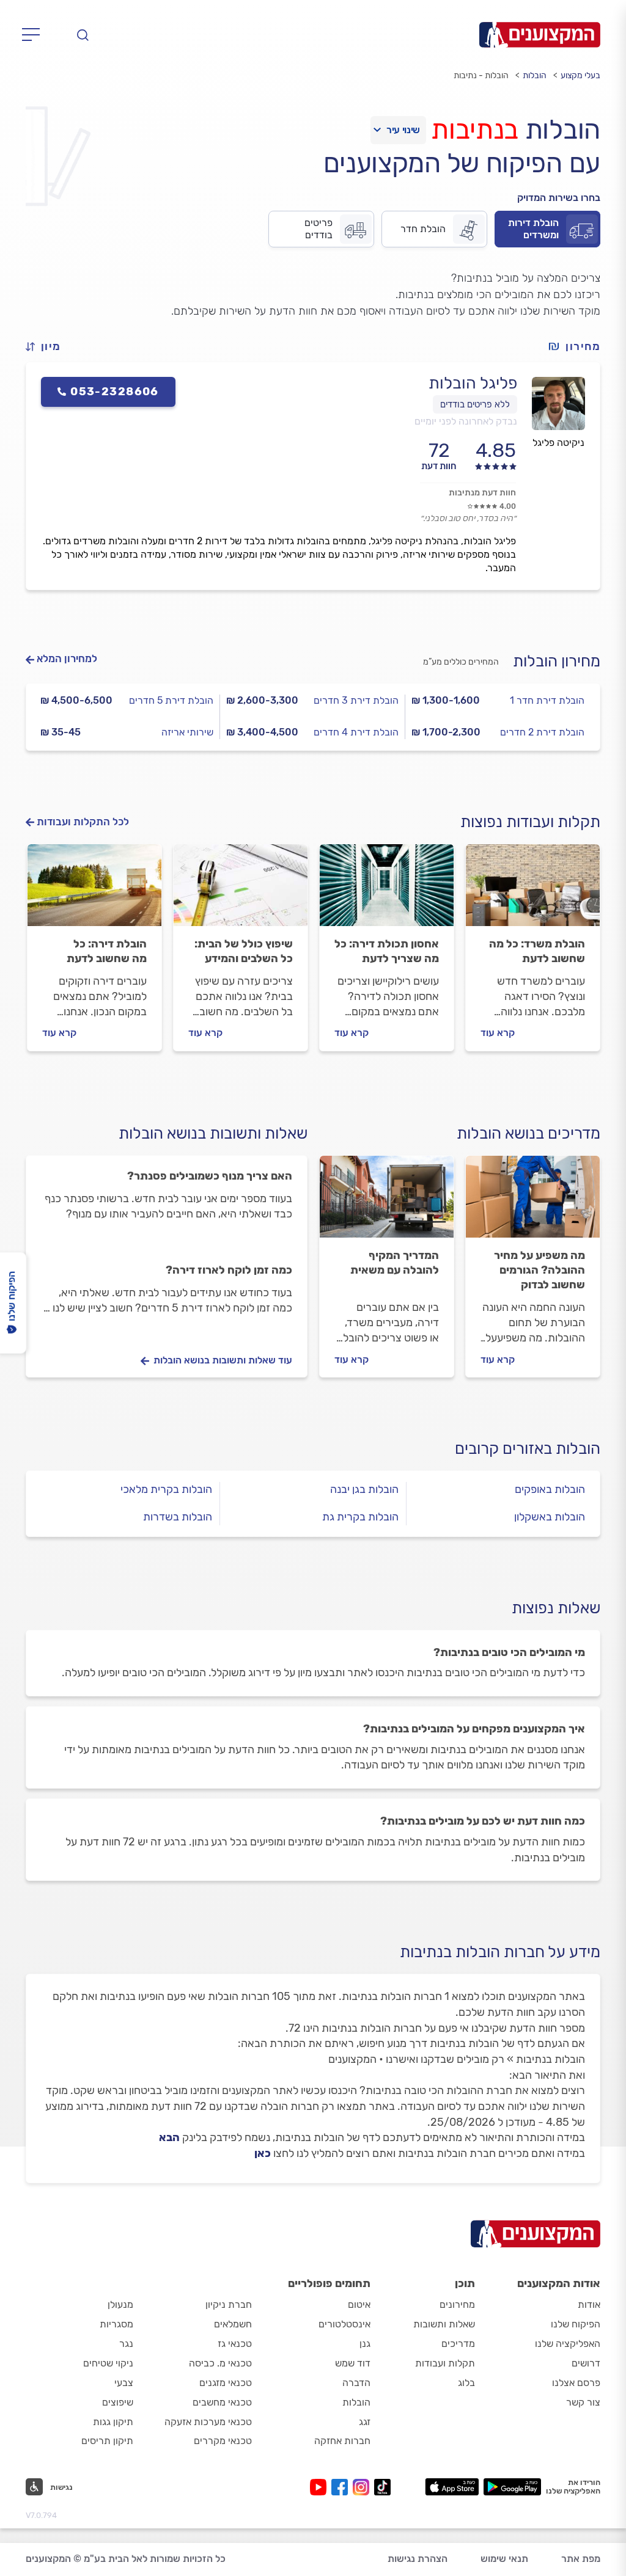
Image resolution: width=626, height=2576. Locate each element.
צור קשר (583, 2402)
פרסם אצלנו (576, 2383)
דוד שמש (353, 2363)
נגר (126, 2344)
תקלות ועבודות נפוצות (530, 822)
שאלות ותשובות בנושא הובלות (213, 1133)
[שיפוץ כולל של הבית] (241, 891)
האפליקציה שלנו (568, 2344)
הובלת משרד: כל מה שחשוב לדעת (537, 951)
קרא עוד (498, 1033)
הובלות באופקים (550, 1489)
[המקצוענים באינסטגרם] (363, 2487)
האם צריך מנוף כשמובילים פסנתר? (210, 1176)
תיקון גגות (113, 2422)
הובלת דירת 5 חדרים (171, 700)
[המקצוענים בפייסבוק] (342, 2487)
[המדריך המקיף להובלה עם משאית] (387, 1202)
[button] (48, 347)
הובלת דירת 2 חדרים (542, 732)
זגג (365, 2422)
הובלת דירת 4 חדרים (356, 732)
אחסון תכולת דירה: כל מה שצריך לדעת (387, 951)
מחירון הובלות (557, 661)
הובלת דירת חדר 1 (547, 700)
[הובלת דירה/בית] (94, 891)
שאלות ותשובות (444, 2324)
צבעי (124, 2383)
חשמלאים (233, 2324)
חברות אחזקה (342, 2441)
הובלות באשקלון (550, 1517)
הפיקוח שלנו (576, 2324)
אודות (589, 2304)
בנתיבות (475, 130)
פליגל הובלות (473, 383)
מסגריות (116, 2324)
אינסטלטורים (344, 2324)
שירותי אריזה (187, 732)
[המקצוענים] (540, 35)
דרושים (586, 2363)
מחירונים (457, 2304)
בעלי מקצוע (580, 75)
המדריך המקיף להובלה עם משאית (395, 1263)
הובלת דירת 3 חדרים (356, 700)
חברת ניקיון (229, 2304)
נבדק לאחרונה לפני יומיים (466, 421)
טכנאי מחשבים (222, 2402)
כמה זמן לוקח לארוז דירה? (229, 1270)
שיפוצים (118, 2402)
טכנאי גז (235, 2344)
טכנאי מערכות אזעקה (208, 2422)
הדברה (356, 2383)
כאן (263, 2153)
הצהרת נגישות (418, 2559)
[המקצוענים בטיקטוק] (382, 2487)
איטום (359, 2304)
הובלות (535, 75)
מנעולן (120, 2304)
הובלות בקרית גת (360, 1517)
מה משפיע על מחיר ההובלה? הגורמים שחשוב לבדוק (539, 1270)
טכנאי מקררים (223, 2441)
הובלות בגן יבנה (364, 1489)
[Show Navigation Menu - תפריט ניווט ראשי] (35, 35)
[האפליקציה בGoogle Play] (513, 2487)
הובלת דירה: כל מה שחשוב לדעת (107, 951)
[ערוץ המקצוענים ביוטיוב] (321, 2487)
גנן (365, 2344)
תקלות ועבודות (445, 2363)
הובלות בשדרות (178, 1517)
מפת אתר (581, 2559)
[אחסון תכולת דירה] (387, 891)
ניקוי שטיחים (108, 2363)
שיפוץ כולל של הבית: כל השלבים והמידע (244, 951)
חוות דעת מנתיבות (482, 493)
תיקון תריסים (107, 2441)
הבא (169, 2137)
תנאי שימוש (504, 2559)
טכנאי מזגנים (226, 2383)
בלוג (466, 2383)
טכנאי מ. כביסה (220, 2363)
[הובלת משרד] (533, 891)
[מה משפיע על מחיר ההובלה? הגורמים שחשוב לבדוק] (533, 1202)
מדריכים (458, 2344)
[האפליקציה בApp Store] (452, 2487)
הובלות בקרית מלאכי (166, 1489)
